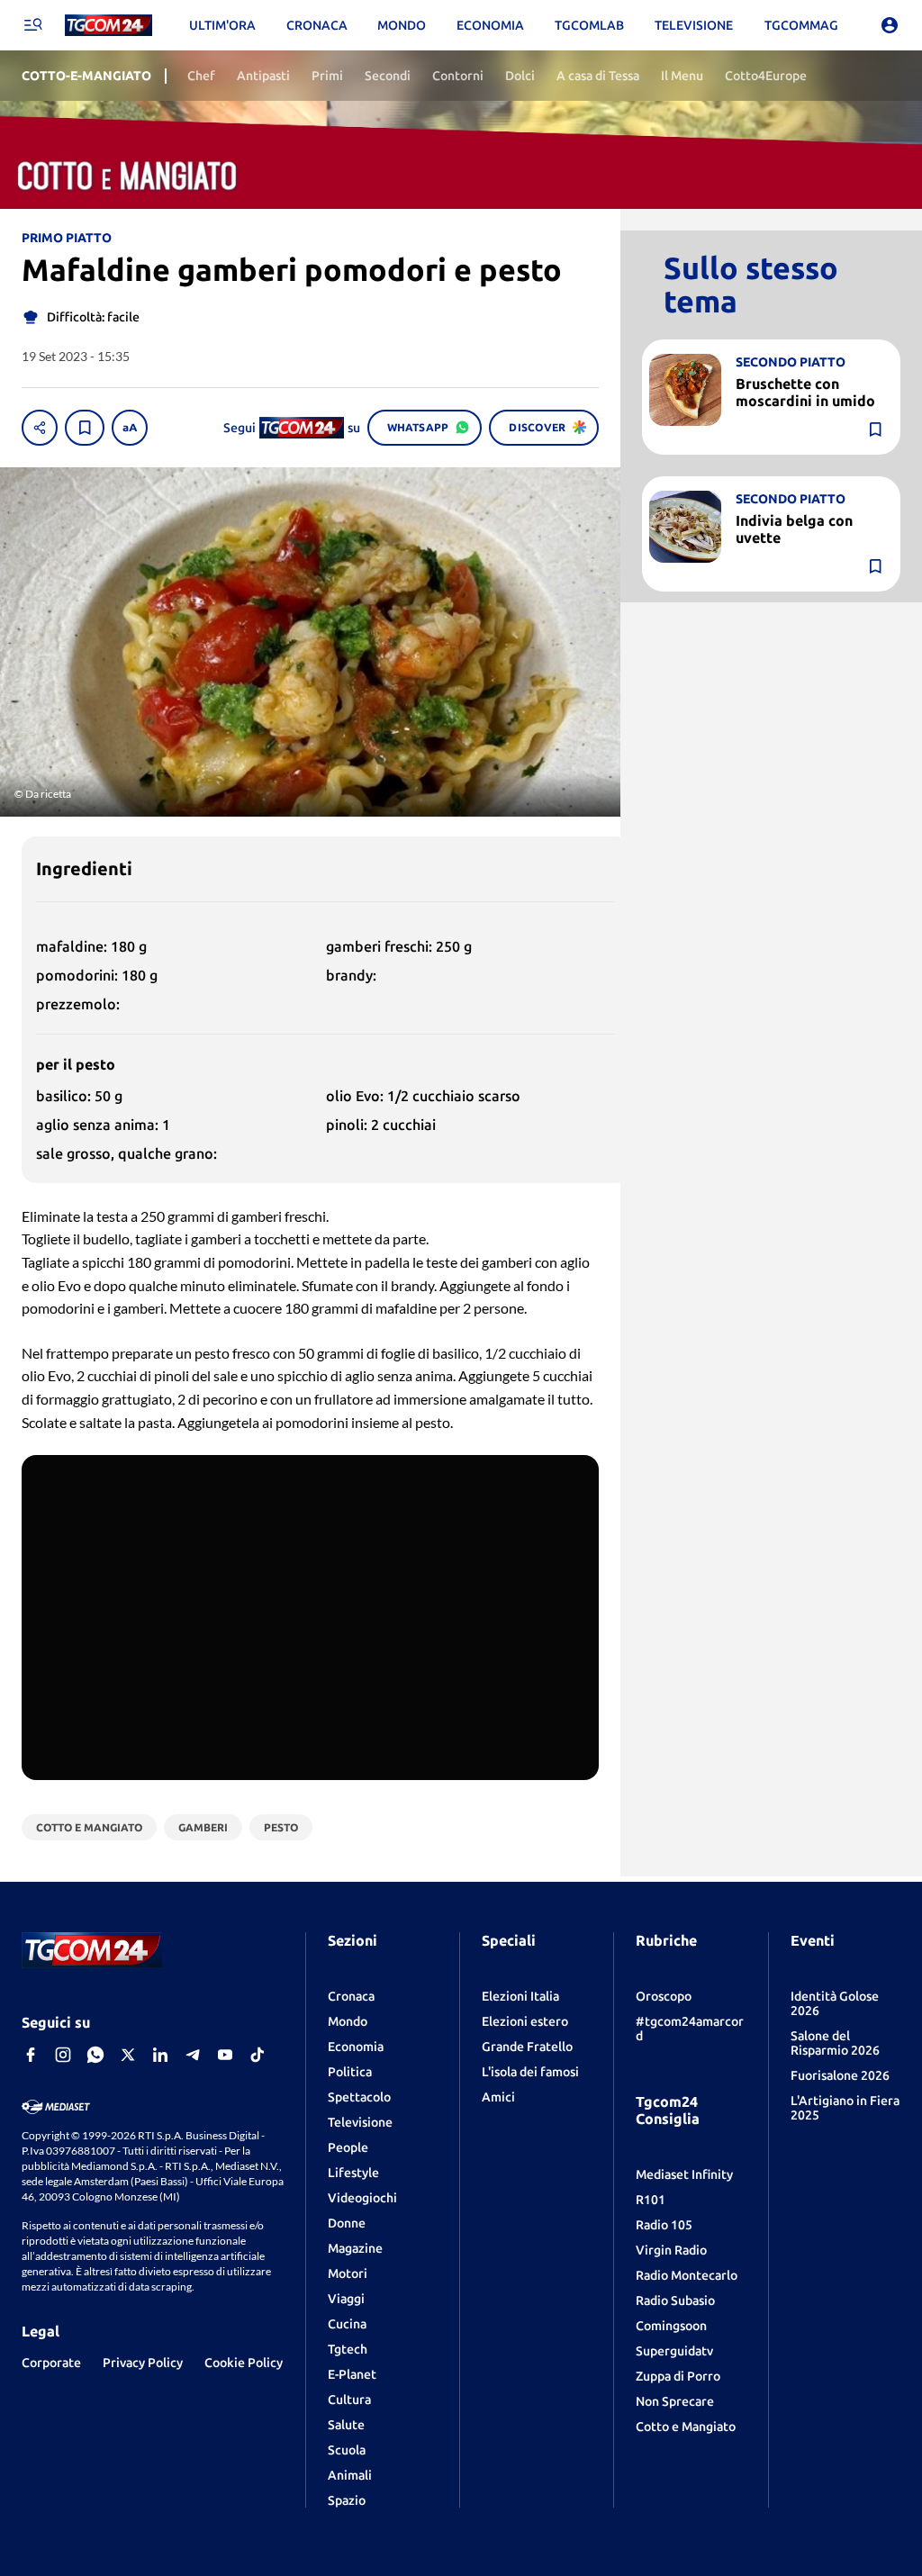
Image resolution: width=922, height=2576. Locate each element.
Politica (350, 2072)
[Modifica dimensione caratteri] (130, 428)
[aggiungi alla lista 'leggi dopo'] (85, 428)
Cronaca (351, 1996)
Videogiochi (362, 2198)
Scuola (347, 2450)
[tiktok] (258, 2055)
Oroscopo (664, 1996)
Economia (356, 2047)
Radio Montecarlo (687, 2275)
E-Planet (352, 2374)
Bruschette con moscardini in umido (805, 392)
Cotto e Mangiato (686, 2427)
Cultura (349, 2400)
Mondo (348, 2021)
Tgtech (348, 2349)
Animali (350, 2475)
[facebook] (31, 2055)
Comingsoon (671, 2326)
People (348, 2147)
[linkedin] (160, 2055)
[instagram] (63, 2055)
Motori (348, 2273)
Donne (347, 2223)
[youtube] (225, 2055)
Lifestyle (353, 2173)
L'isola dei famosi (530, 2072)
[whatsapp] (95, 2055)
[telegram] (193, 2055)
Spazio (347, 2500)
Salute (346, 2425)
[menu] (32, 25)
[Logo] (108, 26)
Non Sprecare (675, 2401)
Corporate (51, 2363)
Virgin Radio (671, 2250)
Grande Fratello (527, 2047)
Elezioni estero (525, 2021)
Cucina (347, 2324)
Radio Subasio (675, 2300)
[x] (128, 2055)
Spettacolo (359, 2097)
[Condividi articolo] (40, 428)
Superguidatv (674, 2351)
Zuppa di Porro (678, 2376)
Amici (498, 2097)
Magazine (355, 2248)
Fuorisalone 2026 (840, 2075)
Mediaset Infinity (684, 2174)
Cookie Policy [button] (244, 2363)
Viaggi (346, 2299)
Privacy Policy (143, 2363)
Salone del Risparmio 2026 (835, 2043)
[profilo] (890, 25)
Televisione (360, 2122)
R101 (651, 2200)
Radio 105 (664, 2225)
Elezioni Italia (520, 1996)
